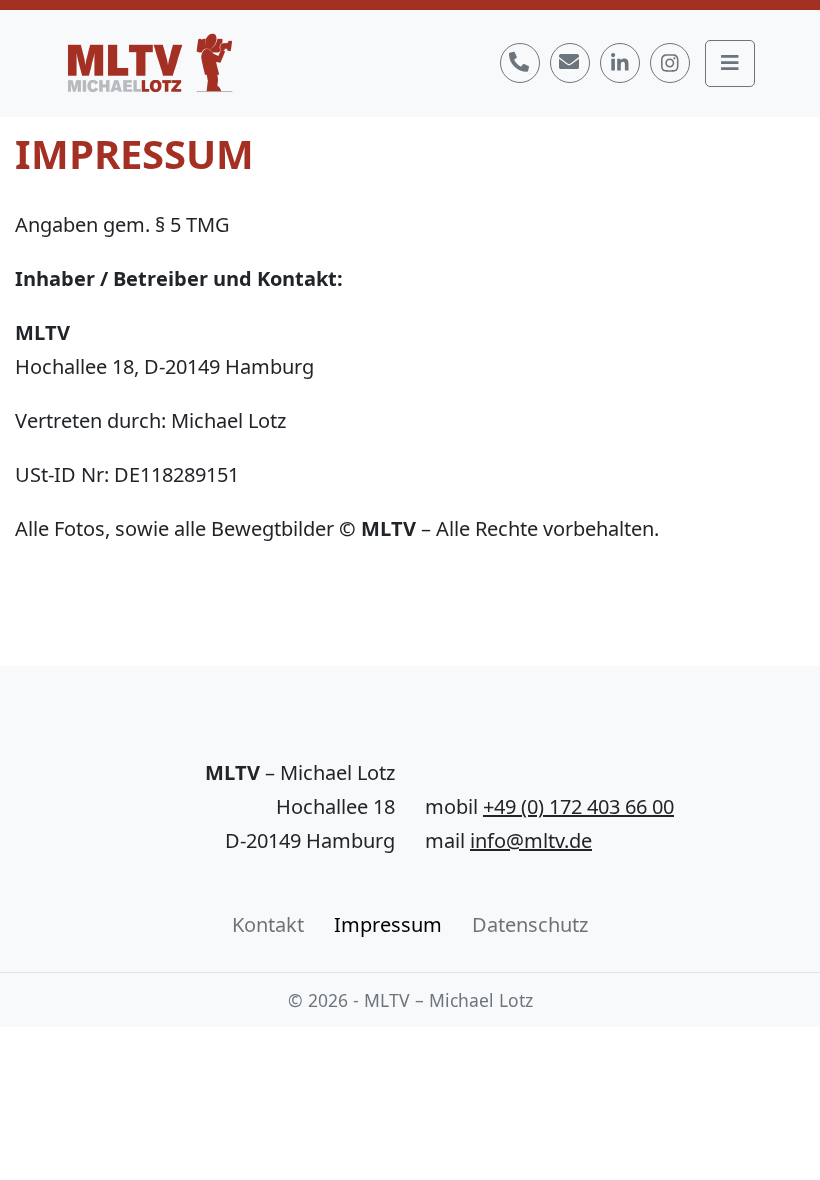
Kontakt (268, 924)
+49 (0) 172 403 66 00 (578, 806)
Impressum (388, 924)
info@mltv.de (531, 840)
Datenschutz (530, 924)
